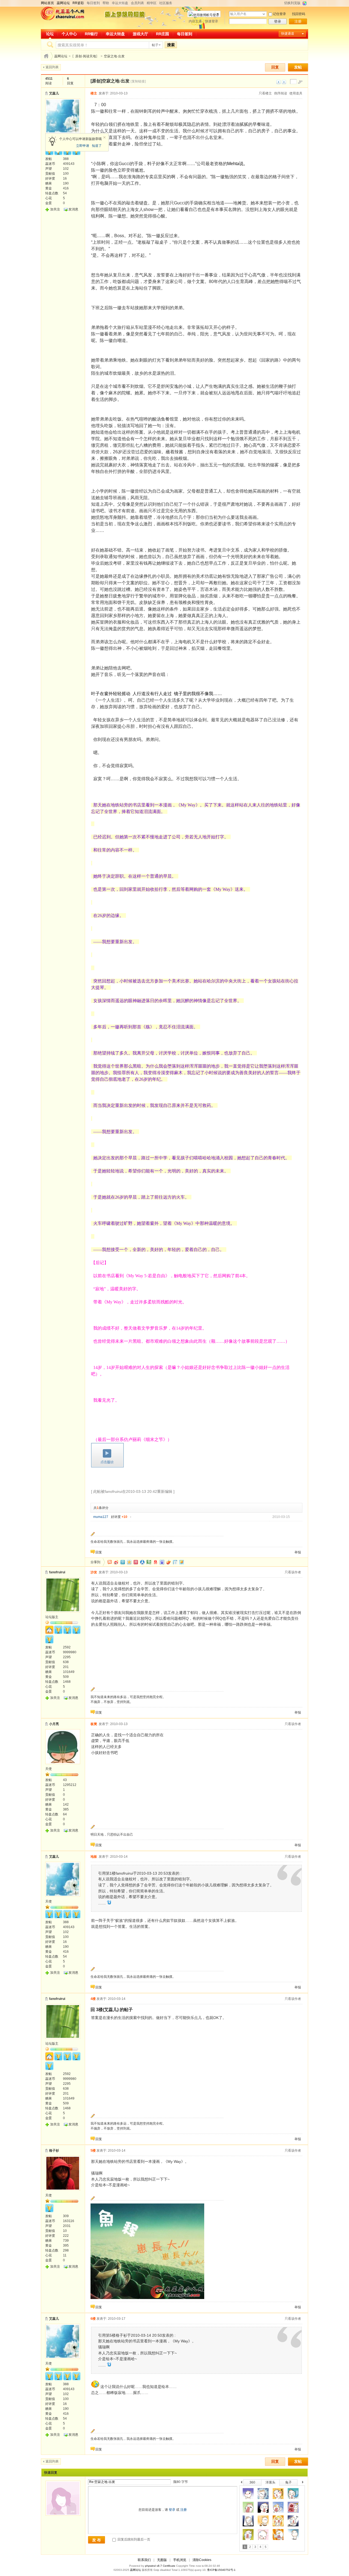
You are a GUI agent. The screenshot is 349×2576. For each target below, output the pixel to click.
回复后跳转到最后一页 (133, 2539)
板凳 (94, 1724)
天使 (49, 1769)
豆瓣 (149, 1562)
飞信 (182, 1562)
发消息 (73, 209)
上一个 (241, 2483)
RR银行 (91, 34)
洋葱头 (270, 2482)
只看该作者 (293, 1572)
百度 (162, 1562)
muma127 (101, 1517)
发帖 (298, 67)
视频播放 (107, 1455)
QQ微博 (123, 1562)
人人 (142, 1562)
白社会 (175, 1562)
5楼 (93, 2151)
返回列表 (52, 67)
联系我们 (144, 2560)
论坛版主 (52, 1617)
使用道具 (296, 93)
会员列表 (137, 3)
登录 (278, 21)
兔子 (288, 2482)
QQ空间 (129, 1562)
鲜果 (169, 1562)
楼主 (94, 93)
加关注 (55, 209)
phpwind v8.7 (154, 2566)
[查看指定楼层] (300, 82)
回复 (275, 67)
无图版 (162, 2560)
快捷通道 (288, 34)
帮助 (106, 3)
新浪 (116, 1562)
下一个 (304, 2483)
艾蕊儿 (54, 93)
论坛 (50, 34)
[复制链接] (138, 81)
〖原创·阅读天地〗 (86, 56)
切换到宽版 (292, 3)
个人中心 (69, 34)
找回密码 (299, 14)
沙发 (94, 1572)
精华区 (152, 3)
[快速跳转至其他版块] (46, 56)
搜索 (171, 45)
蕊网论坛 (61, 56)
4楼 (93, 1999)
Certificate (169, 2566)
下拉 (264, 14)
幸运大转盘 (120, 3)
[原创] (96, 81)
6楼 (93, 2319)
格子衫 (54, 2151)
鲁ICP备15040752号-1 (221, 2570)
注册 (298, 21)
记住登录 (279, 14)
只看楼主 (265, 93)
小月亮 (54, 1724)
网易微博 (155, 1562)
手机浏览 (180, 2560)
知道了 (97, 146)
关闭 (104, 138)
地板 (94, 1857)
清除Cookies (202, 2560)
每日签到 (93, 3)
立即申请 (83, 146)
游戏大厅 (140, 34)
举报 (298, 1552)
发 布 (97, 2540)
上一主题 (279, 82)
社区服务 (166, 3)
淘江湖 (110, 1562)
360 (252, 2482)
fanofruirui (57, 1572)
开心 (136, 1562)
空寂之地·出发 (114, 56)
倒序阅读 (281, 93)
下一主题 (284, 82)
